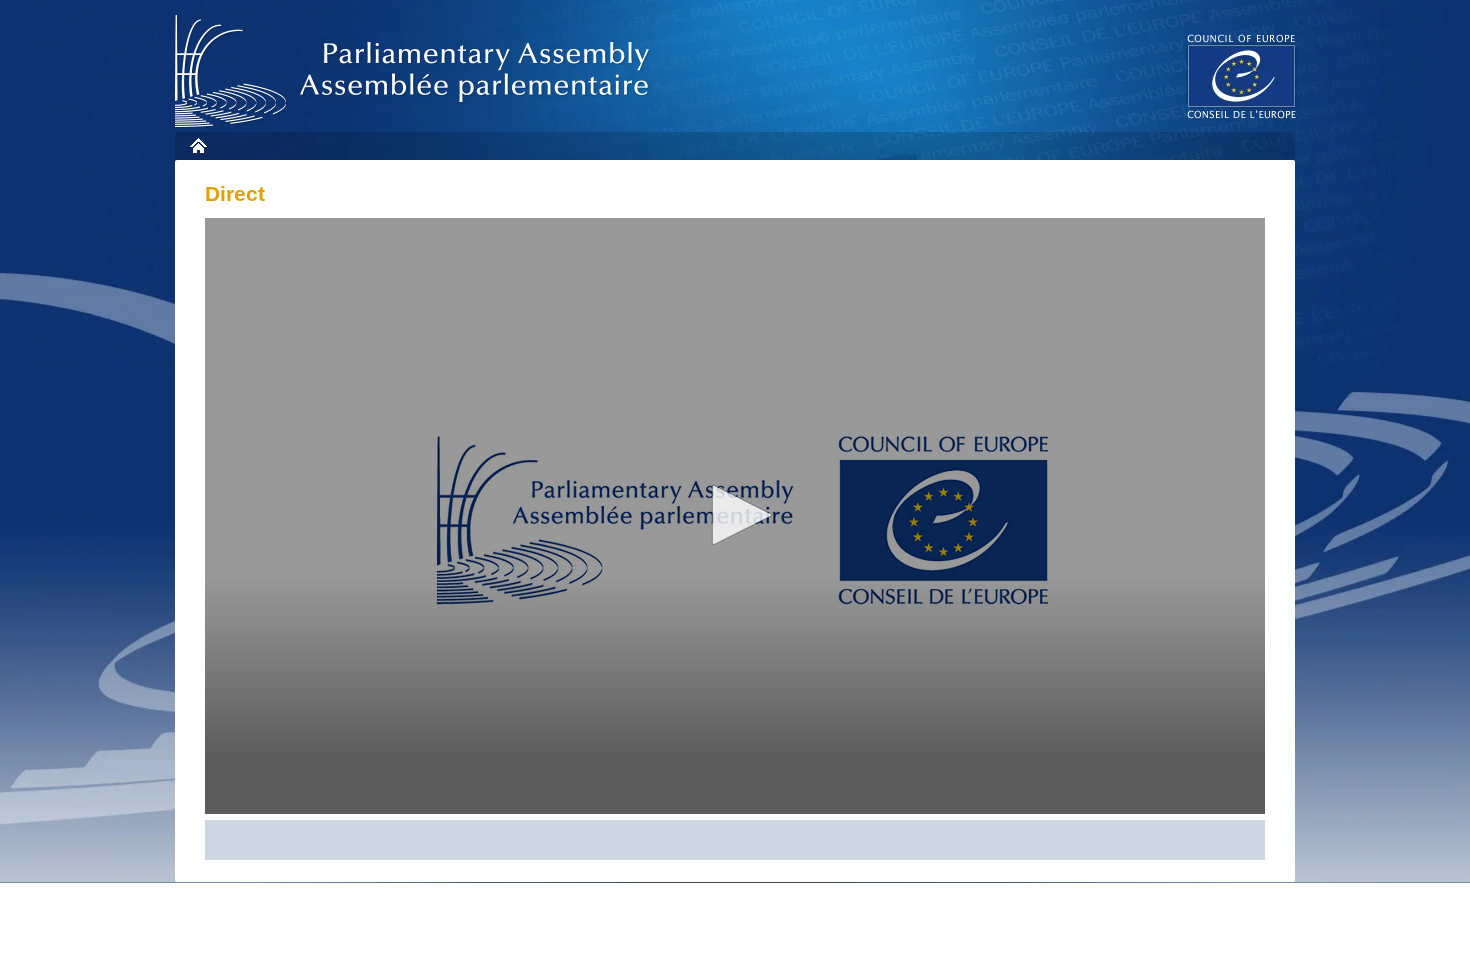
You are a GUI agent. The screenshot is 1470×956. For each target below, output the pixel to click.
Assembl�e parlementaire (416, 71)
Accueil (197, 145)
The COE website (1242, 75)
